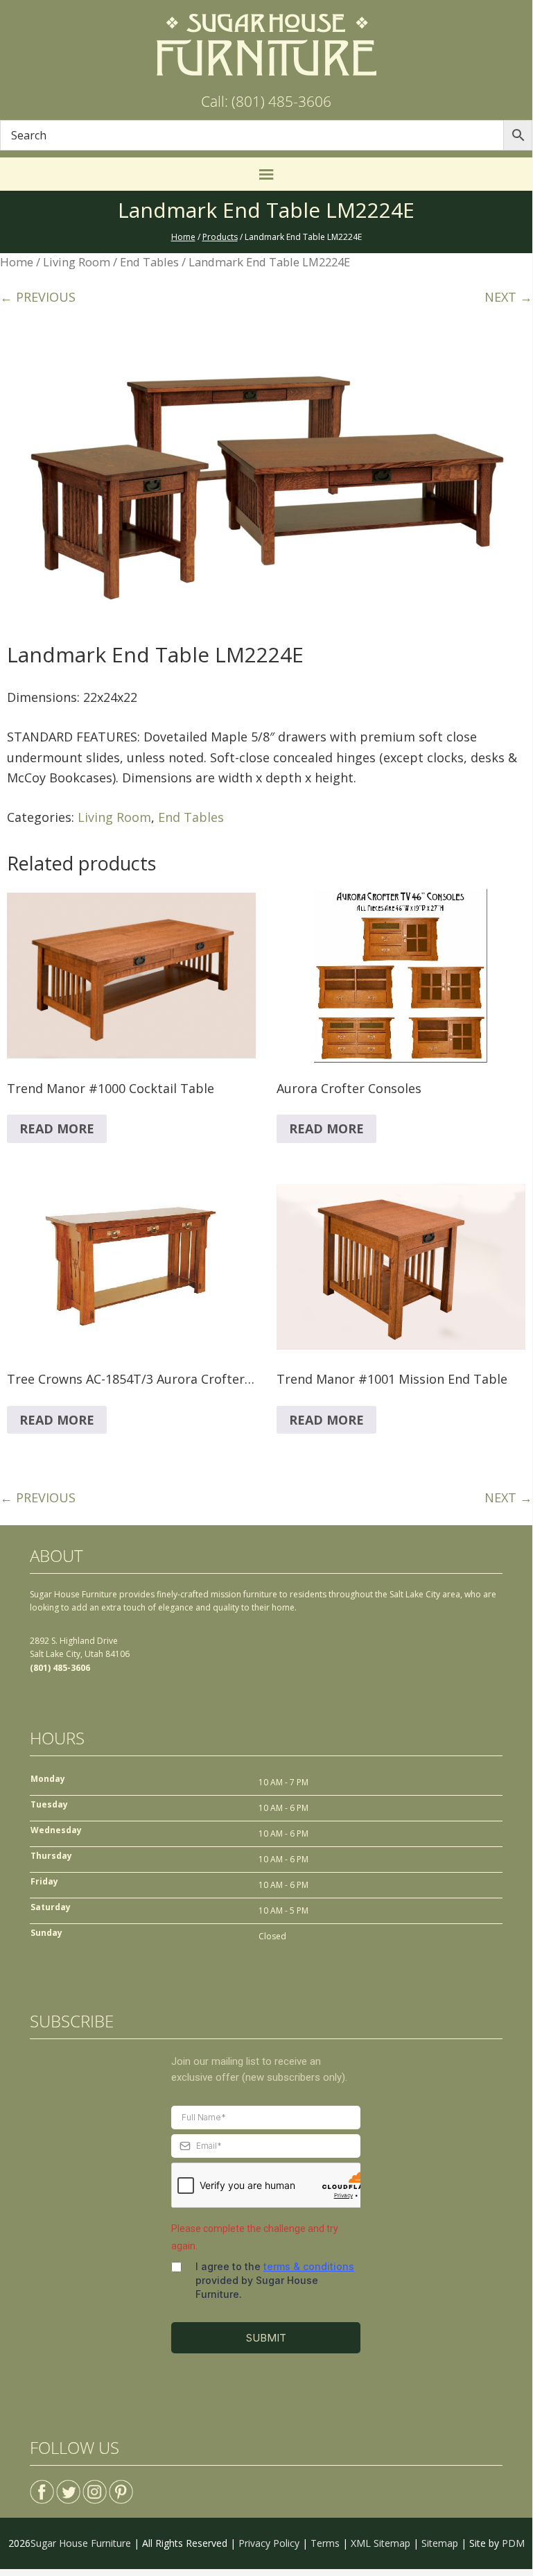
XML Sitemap (381, 2543)
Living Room (77, 262)
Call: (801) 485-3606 (266, 101)
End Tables (149, 262)
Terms (325, 2543)
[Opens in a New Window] (42, 2486)
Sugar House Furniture (81, 2543)
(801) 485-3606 (60, 1668)
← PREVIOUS (38, 297)
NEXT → (508, 297)
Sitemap (440, 2543)
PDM (513, 2543)
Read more (57, 1128)
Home (17, 262)
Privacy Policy (269, 2543)
